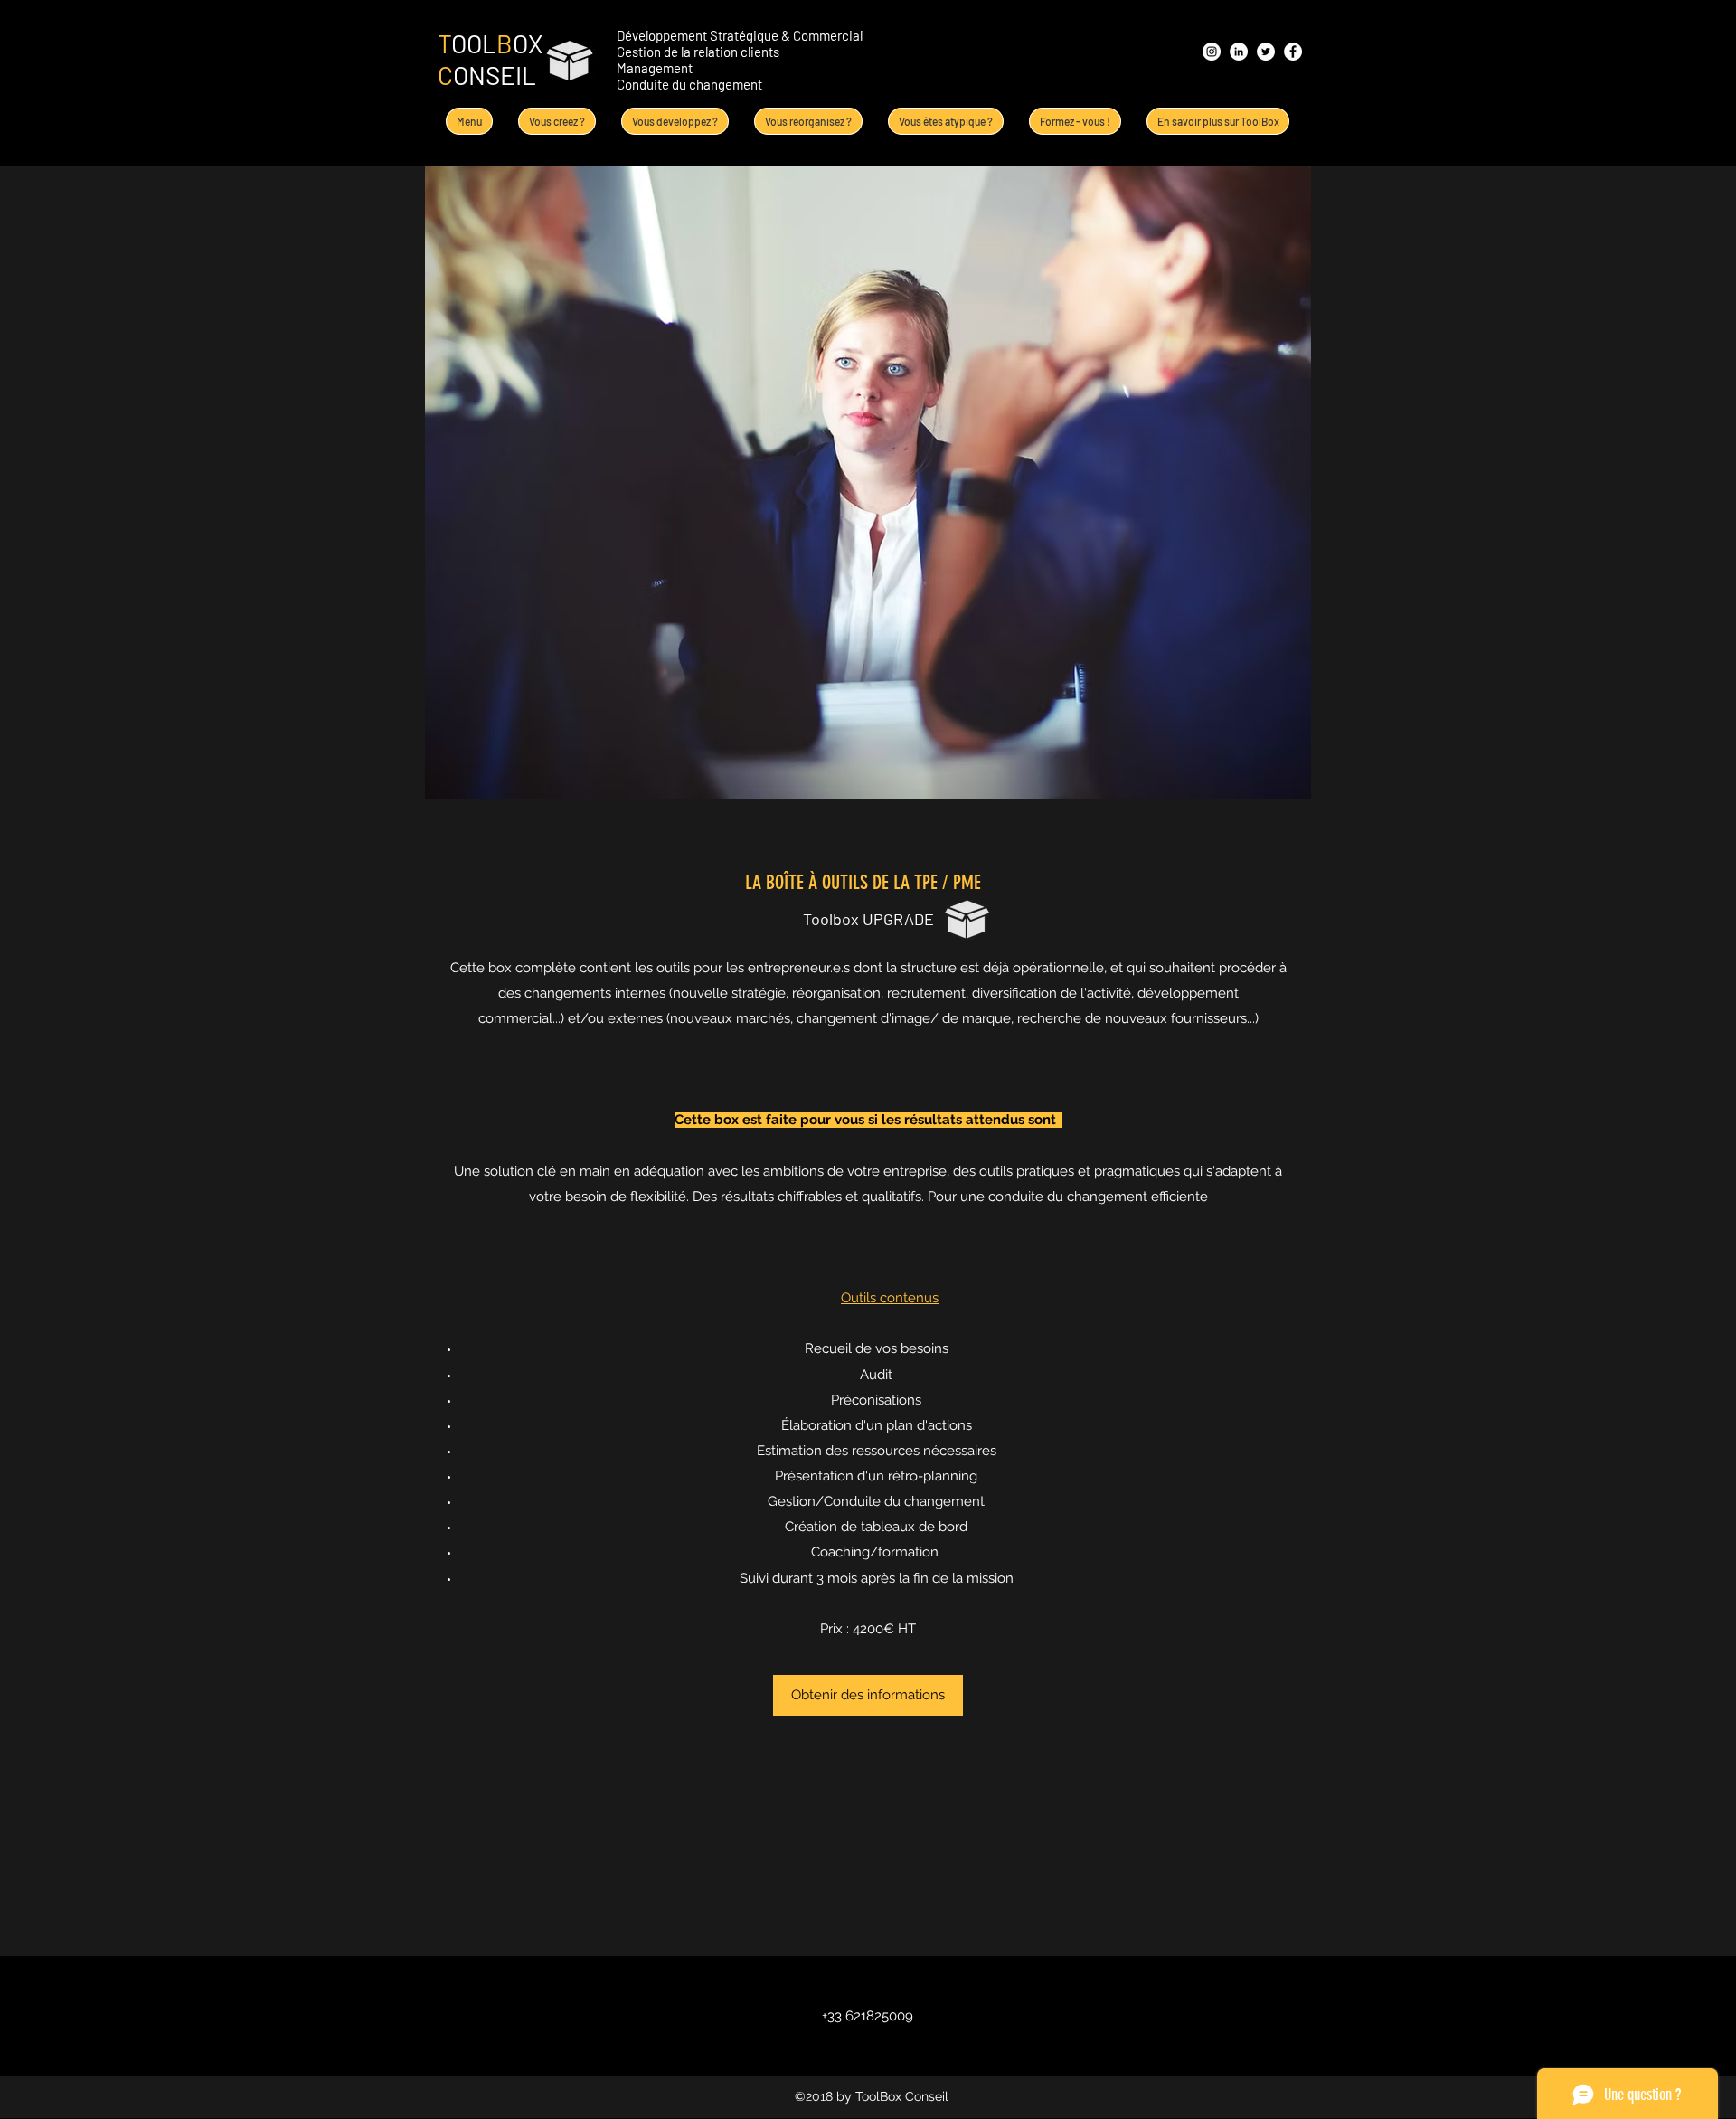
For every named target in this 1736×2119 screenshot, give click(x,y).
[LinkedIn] (1239, 52)
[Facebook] (1293, 52)
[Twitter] (1266, 52)
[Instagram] (1212, 52)
